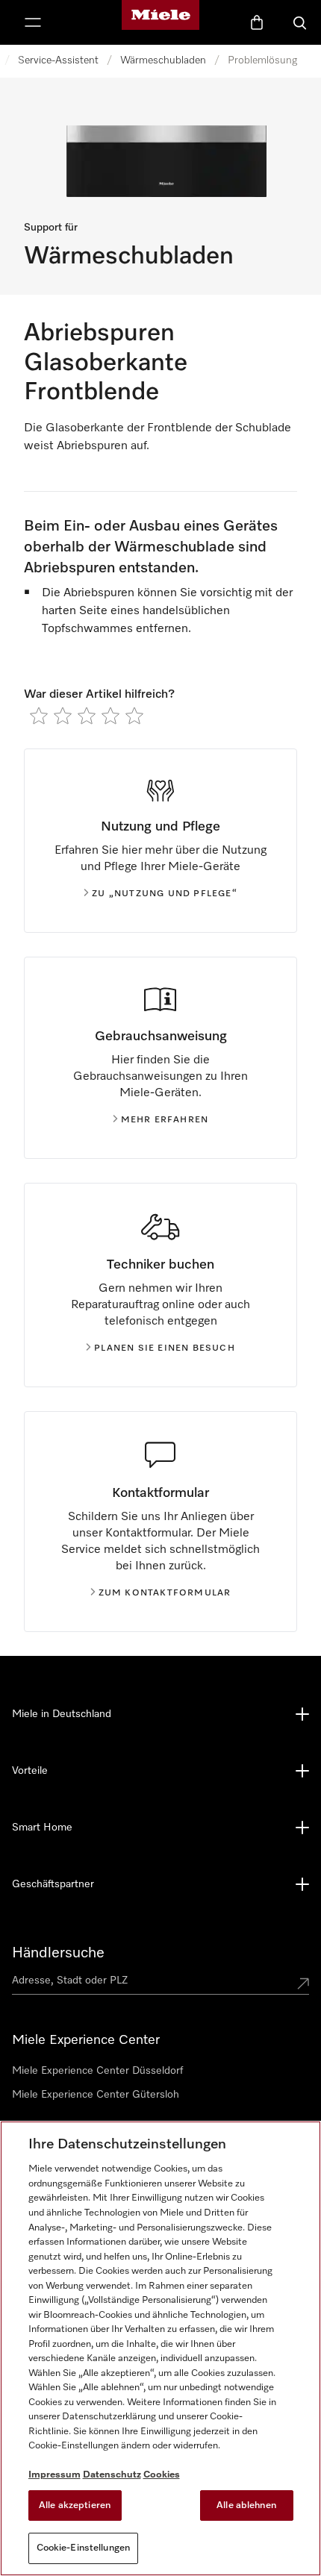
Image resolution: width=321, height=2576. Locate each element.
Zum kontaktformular (165, 1593)
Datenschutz (112, 2475)
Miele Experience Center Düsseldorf (97, 2071)
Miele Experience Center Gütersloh (96, 2095)
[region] (160, 2348)
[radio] (39, 716)
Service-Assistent (58, 60)
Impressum (54, 2475)
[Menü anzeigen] (33, 22)
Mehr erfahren (165, 1120)
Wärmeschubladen (163, 60)
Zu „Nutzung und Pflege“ (165, 894)
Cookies (162, 2475)
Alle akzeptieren (75, 2505)
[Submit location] (303, 1983)
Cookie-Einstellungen (84, 2548)
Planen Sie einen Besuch (165, 1348)
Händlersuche (58, 1953)
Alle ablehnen (246, 2505)
